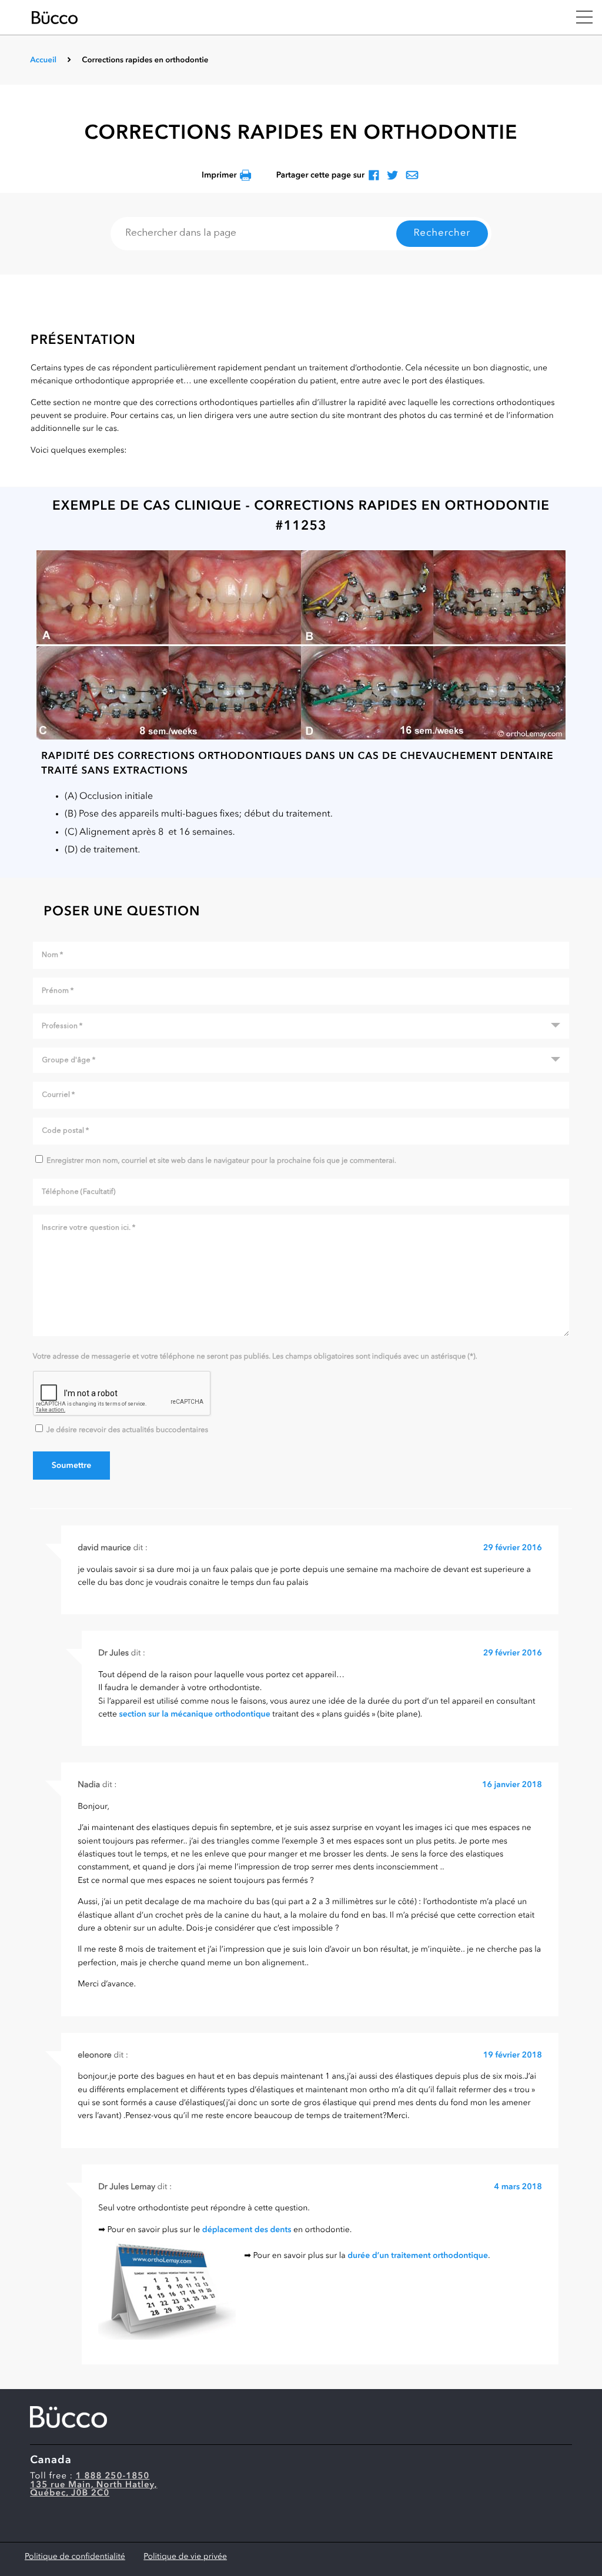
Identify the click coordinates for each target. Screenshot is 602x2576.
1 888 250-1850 (113, 2476)
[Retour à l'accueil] (296, 18)
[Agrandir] (301, 645)
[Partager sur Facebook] (374, 176)
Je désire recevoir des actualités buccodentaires (127, 1431)
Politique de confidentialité (75, 2557)
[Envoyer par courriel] (412, 176)
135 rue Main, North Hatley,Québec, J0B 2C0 (93, 2490)
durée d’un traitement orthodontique (418, 2256)
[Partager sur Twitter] (392, 176)
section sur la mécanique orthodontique (194, 1715)
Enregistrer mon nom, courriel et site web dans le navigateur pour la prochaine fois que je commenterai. (221, 1161)
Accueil (43, 61)
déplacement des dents (247, 2230)
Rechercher (442, 234)
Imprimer (219, 176)
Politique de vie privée (185, 2557)
